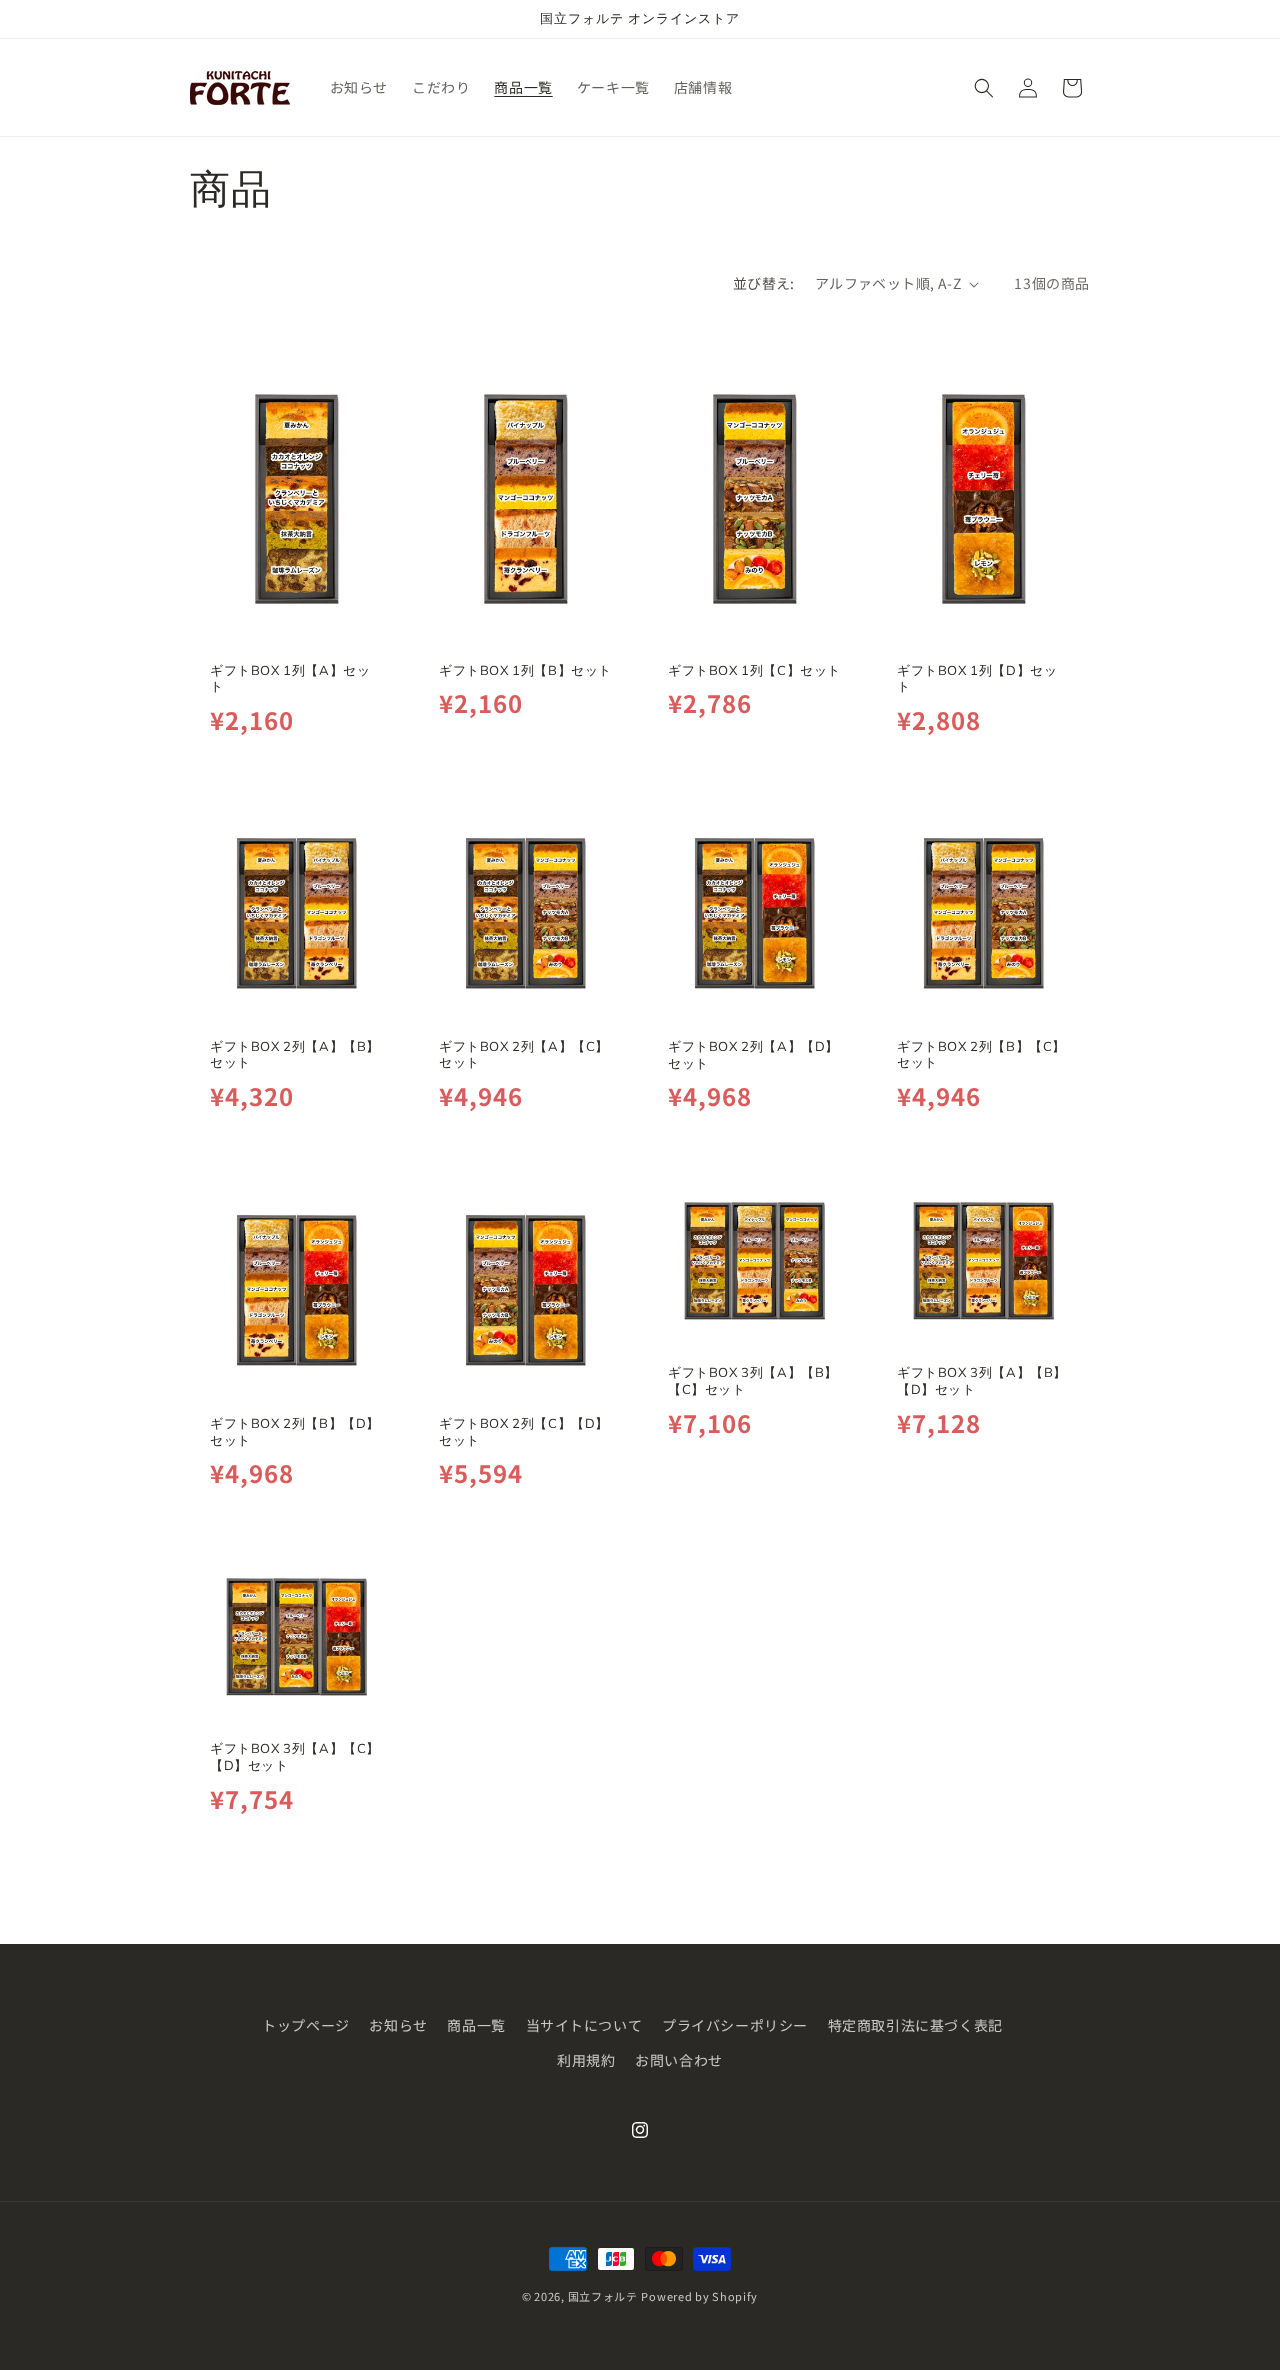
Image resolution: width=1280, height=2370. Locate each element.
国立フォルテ (603, 2296)
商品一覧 (476, 2025)
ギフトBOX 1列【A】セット (290, 678)
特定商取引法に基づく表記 (915, 2025)
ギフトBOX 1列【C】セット (754, 670)
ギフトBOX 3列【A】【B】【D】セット (982, 1380)
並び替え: (764, 283)
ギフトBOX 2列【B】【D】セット (295, 1430)
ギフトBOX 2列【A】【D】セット (753, 1054)
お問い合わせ (679, 2060)
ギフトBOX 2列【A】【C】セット (524, 1054)
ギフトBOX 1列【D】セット (977, 678)
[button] (984, 88)
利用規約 (586, 2060)
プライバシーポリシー (735, 2025)
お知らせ (398, 2025)
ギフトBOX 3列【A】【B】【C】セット (753, 1380)
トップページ (306, 2025)
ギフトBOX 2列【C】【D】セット (524, 1430)
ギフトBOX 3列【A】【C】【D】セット (295, 1756)
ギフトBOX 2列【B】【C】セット (981, 1054)
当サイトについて (584, 2025)
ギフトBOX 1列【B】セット (525, 670)
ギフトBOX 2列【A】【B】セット (295, 1054)
